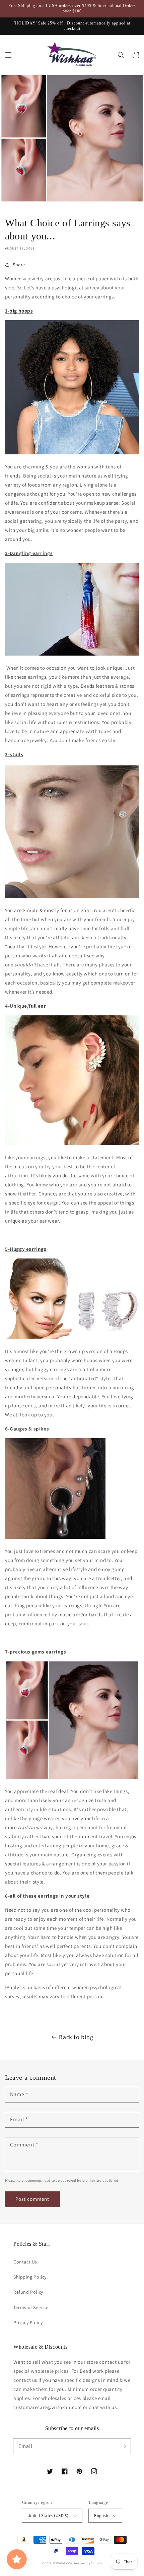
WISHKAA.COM (63, 2563)
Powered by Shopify (88, 2563)
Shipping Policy (30, 2277)
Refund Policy (28, 2292)
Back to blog (76, 2037)
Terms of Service (31, 2307)
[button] (8, 55)
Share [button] (19, 265)
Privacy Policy (28, 2322)
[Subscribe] (123, 2446)
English (101, 2515)
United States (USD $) (48, 2515)
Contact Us (25, 2262)
